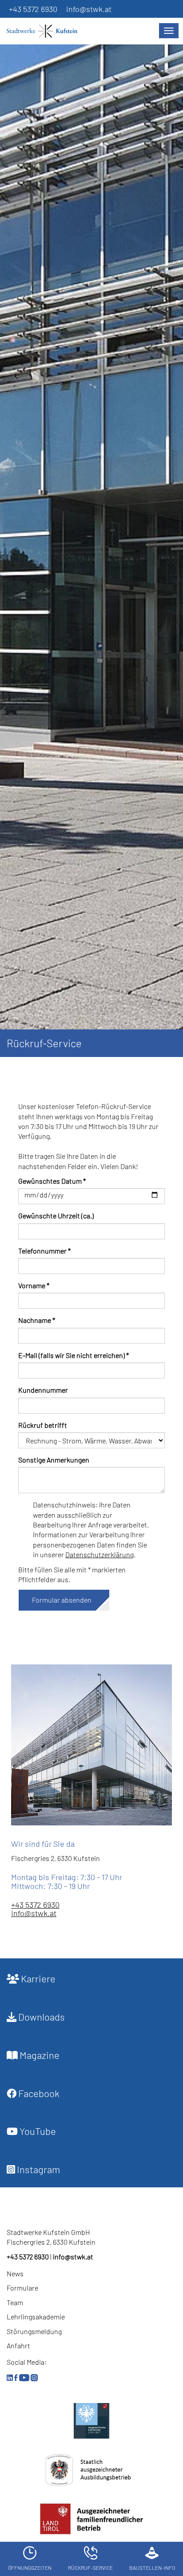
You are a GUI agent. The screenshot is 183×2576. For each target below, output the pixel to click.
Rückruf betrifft (43, 1425)
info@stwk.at (89, 9)
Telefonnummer (44, 1251)
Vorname (34, 1285)
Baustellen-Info (152, 2568)
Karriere (37, 1978)
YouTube (37, 2131)
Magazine (39, 2055)
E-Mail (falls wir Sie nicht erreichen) (74, 1355)
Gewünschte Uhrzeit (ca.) (56, 1216)
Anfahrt (18, 2345)
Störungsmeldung (34, 2331)
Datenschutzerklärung (99, 1554)
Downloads (41, 2017)
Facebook (38, 2093)
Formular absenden (62, 1600)
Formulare (22, 2288)
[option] (91, 542)
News (15, 2273)
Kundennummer (43, 1390)
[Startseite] (47, 31)
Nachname (37, 1320)
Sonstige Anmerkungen (54, 1460)
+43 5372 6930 (33, 9)
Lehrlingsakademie (36, 2317)
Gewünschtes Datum (52, 1181)
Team (15, 2302)
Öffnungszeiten (30, 2568)
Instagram (38, 2169)
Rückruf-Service (90, 2568)
